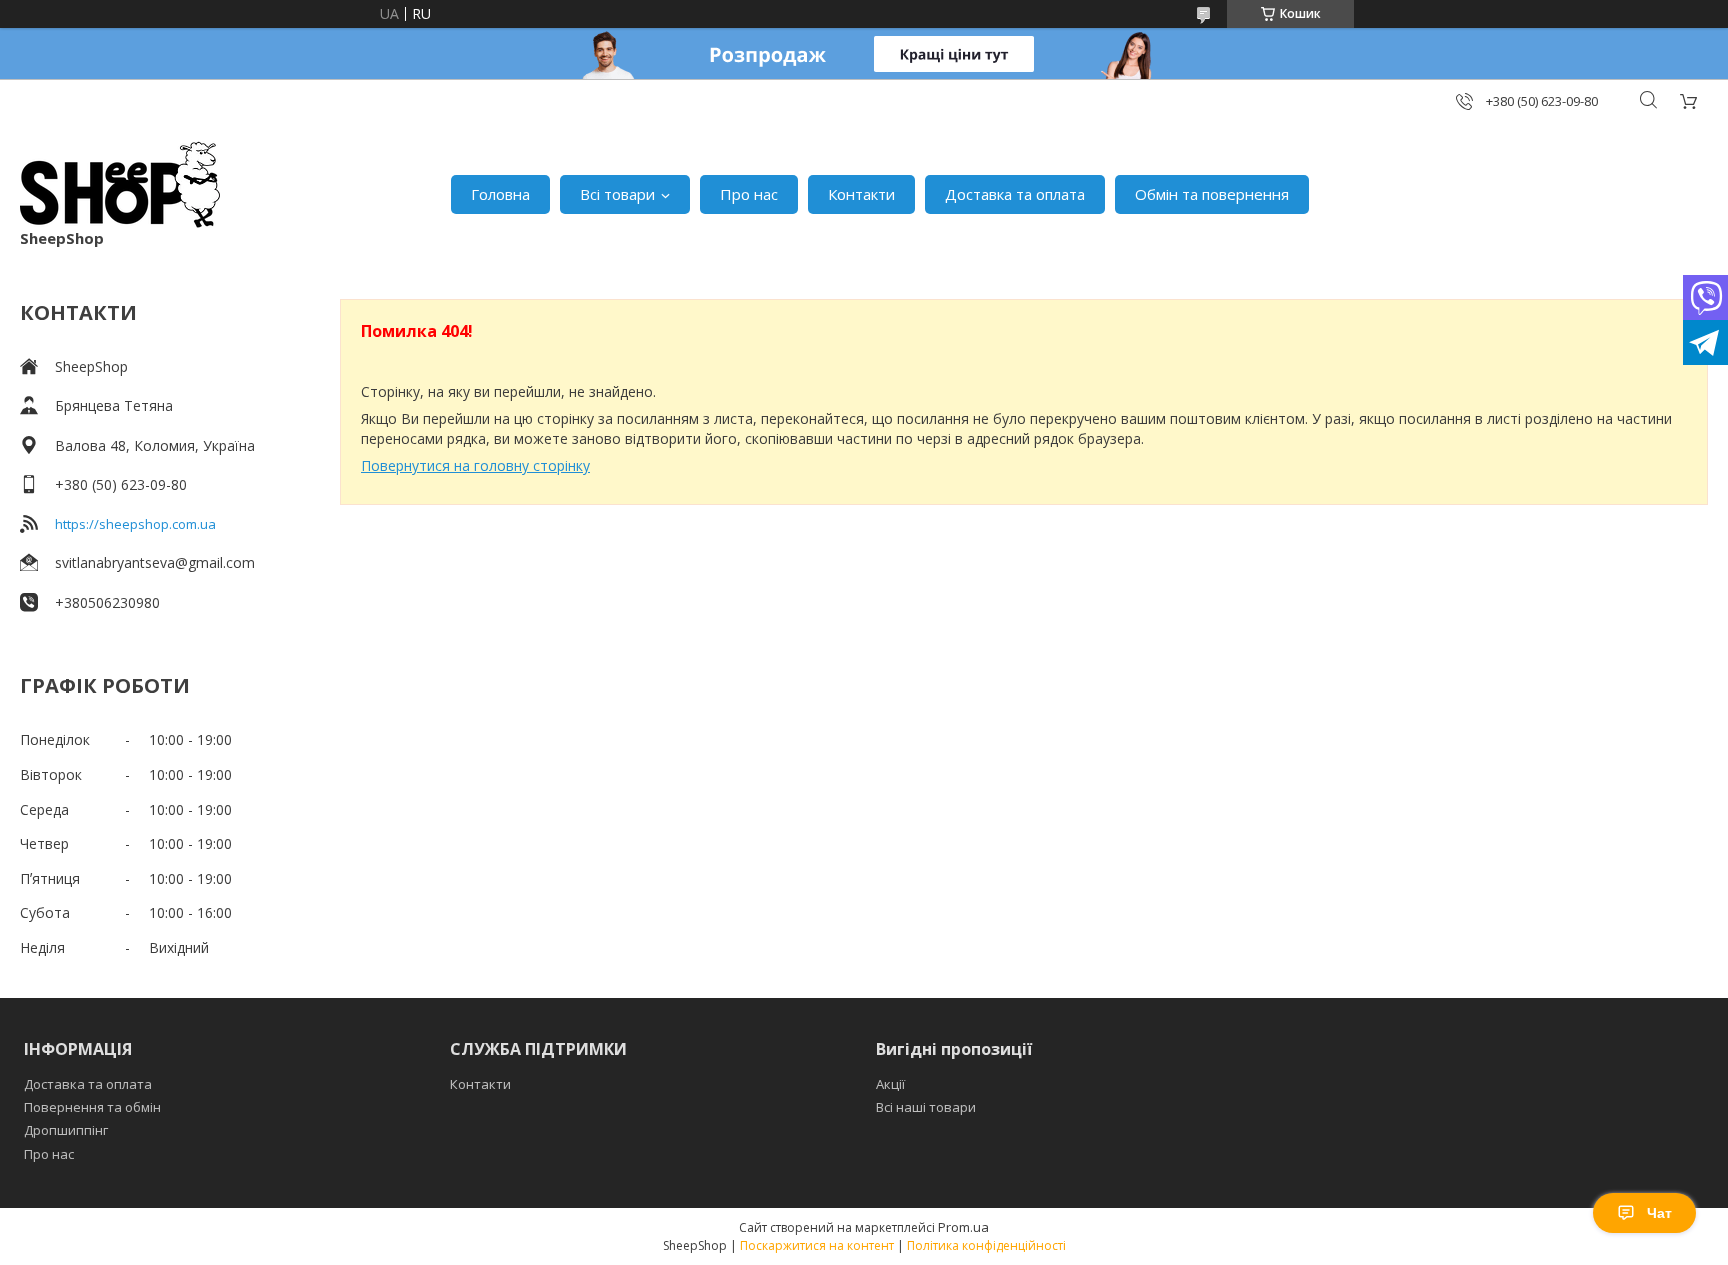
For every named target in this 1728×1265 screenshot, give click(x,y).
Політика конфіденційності (986, 1245)
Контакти (861, 194)
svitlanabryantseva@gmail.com (155, 562)
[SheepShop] (120, 184)
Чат (1659, 1213)
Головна (500, 194)
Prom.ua (963, 1227)
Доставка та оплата (1015, 194)
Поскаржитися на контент (817, 1245)
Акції (890, 1084)
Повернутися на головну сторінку (475, 465)
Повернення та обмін (92, 1107)
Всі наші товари (926, 1107)
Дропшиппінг (66, 1130)
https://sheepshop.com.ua (135, 524)
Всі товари (617, 194)
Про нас (749, 194)
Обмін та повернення (1212, 194)
